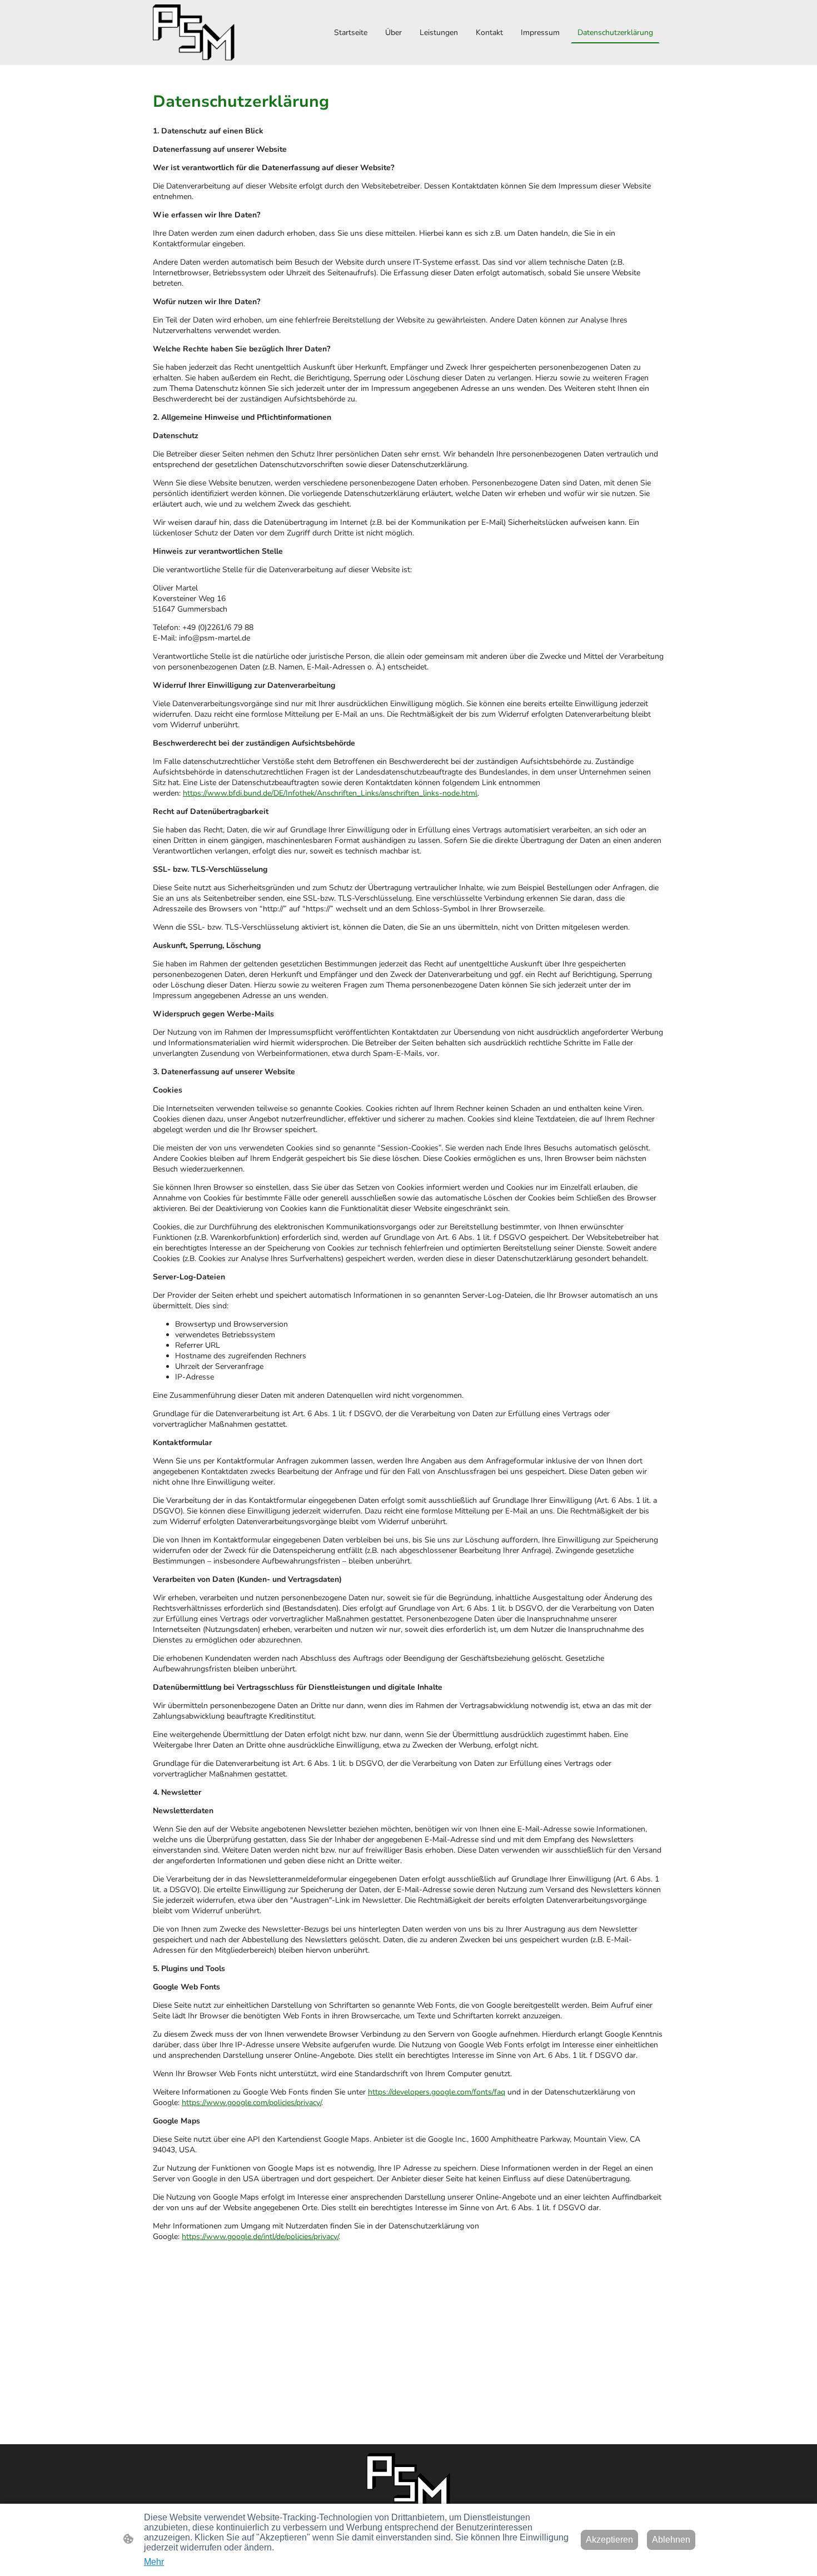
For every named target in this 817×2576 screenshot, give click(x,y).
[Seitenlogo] (194, 33)
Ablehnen (671, 2540)
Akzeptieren (609, 2540)
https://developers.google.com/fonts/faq (437, 2092)
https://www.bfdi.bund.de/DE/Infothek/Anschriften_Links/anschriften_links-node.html (330, 793)
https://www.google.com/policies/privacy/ (251, 2103)
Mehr (154, 2562)
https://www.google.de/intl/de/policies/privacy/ (260, 2237)
